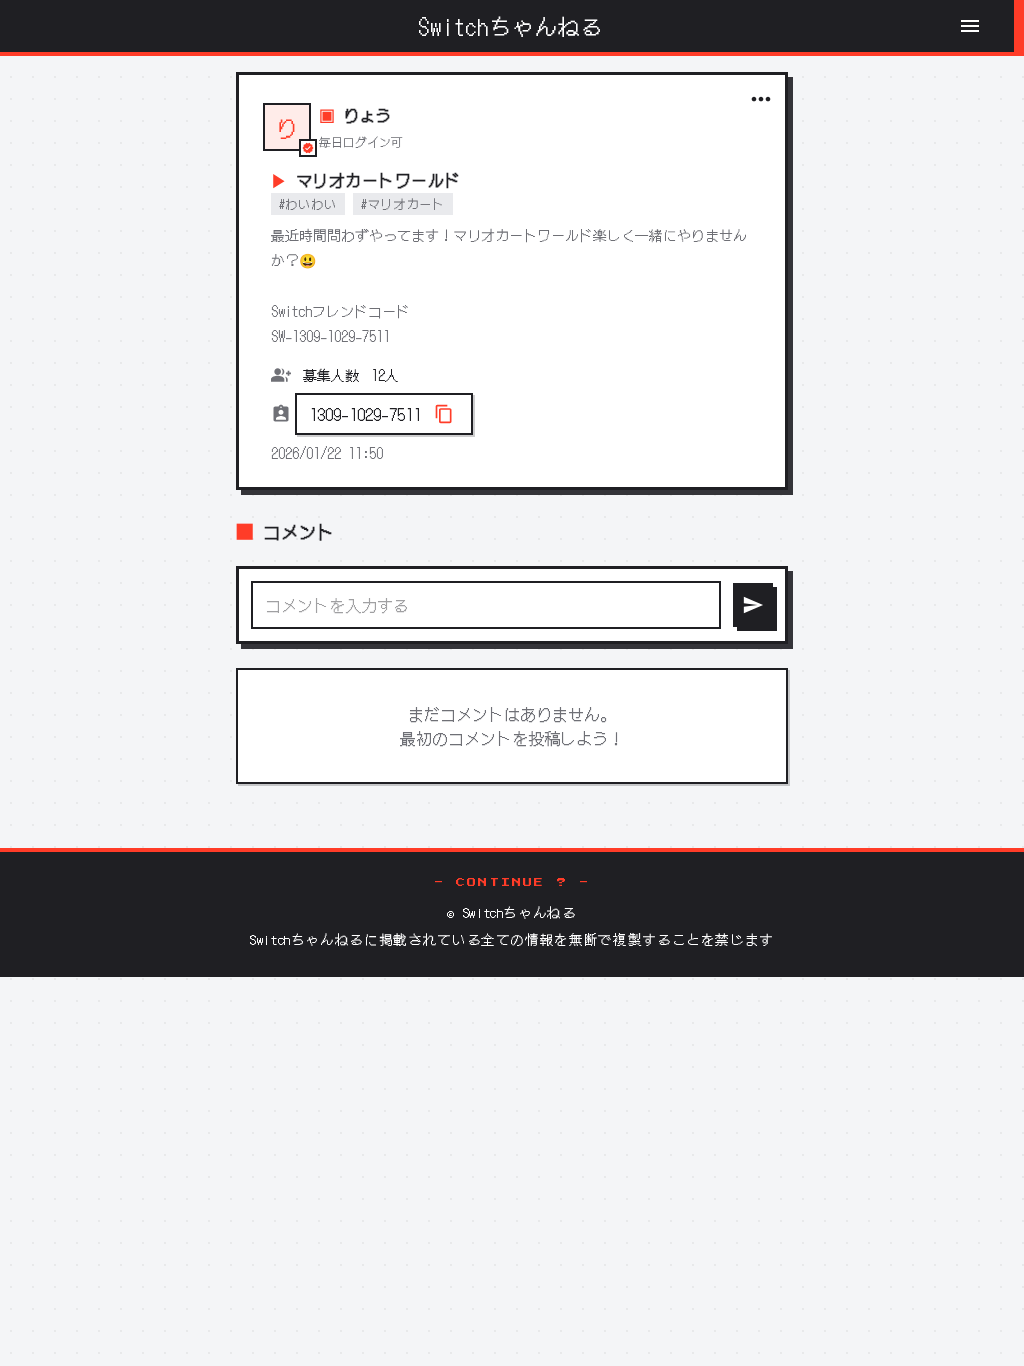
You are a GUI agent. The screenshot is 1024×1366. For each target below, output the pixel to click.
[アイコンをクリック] (761, 99)
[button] (384, 414)
